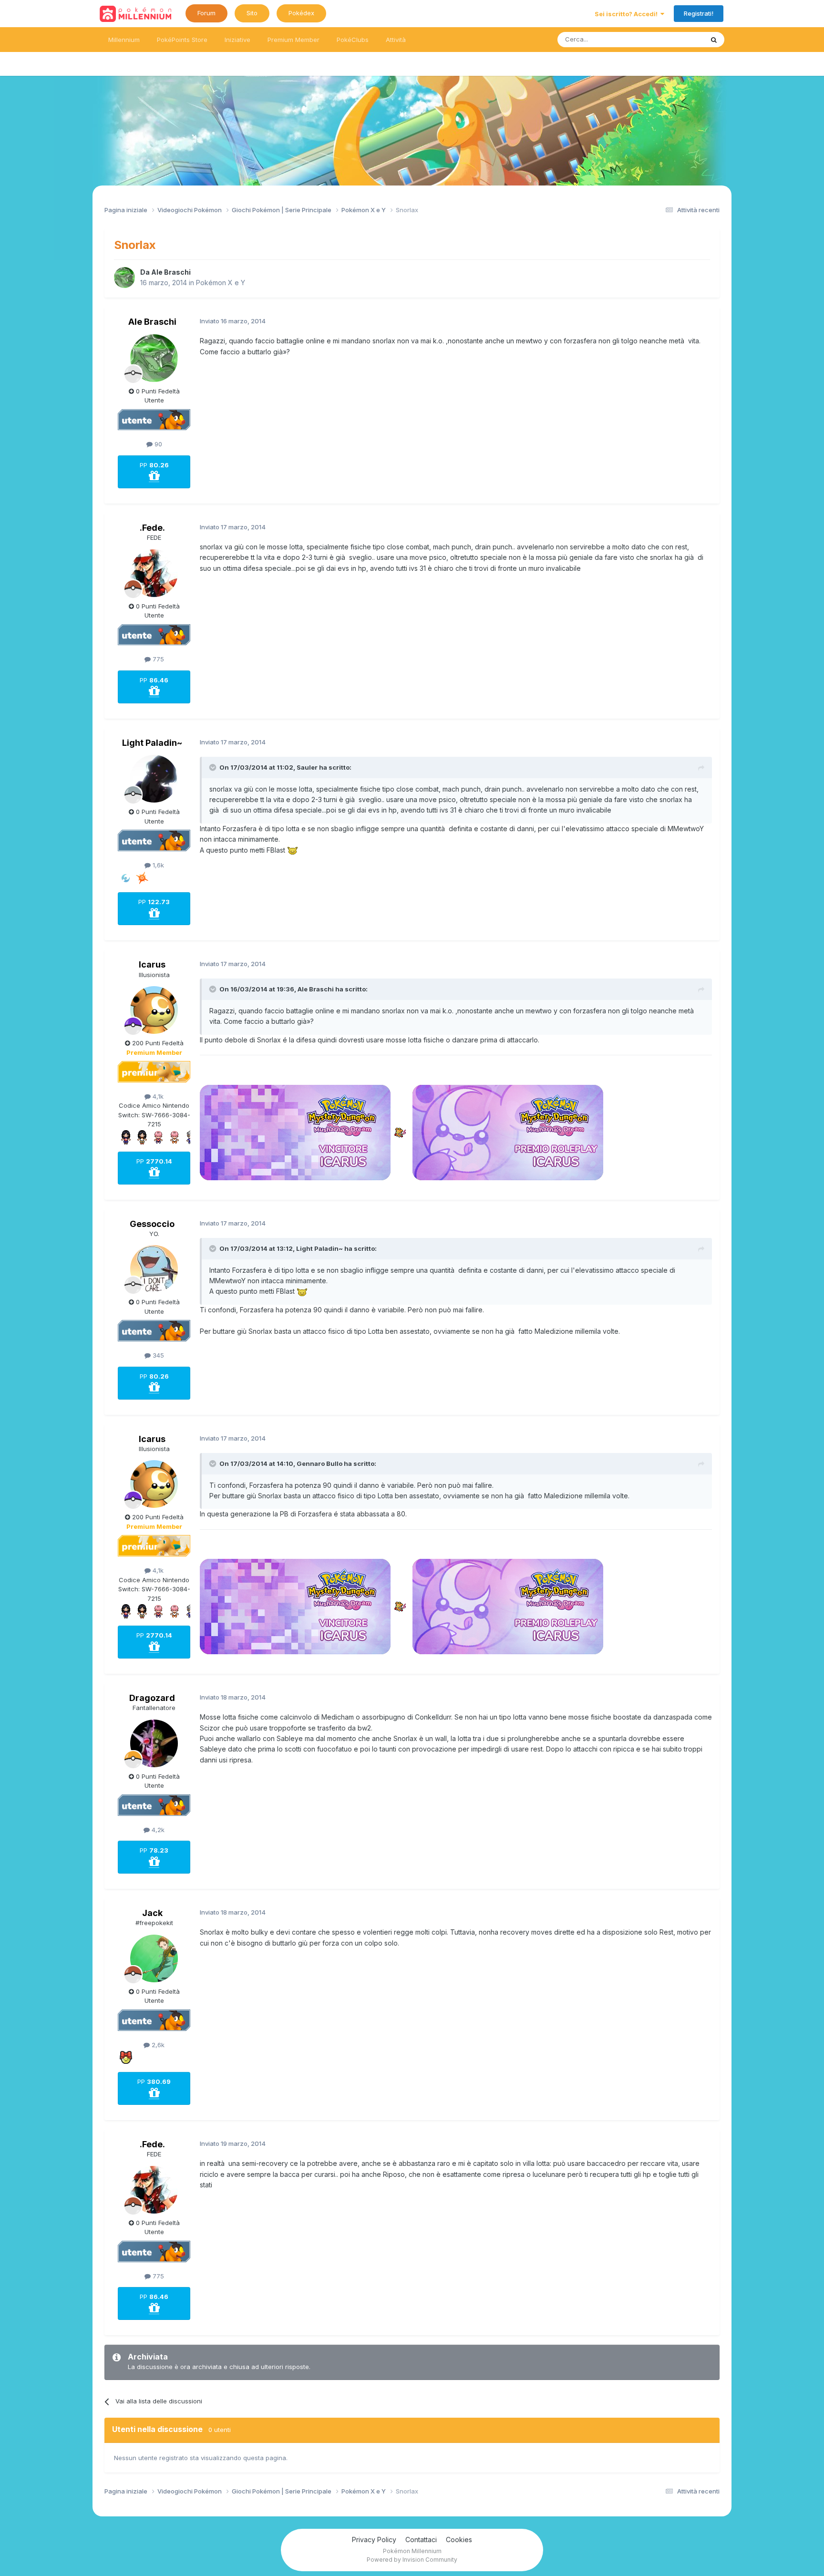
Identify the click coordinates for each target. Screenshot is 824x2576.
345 (157, 1355)
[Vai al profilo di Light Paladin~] (154, 779)
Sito (252, 13)
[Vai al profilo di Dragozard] (154, 1743)
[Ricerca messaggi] (714, 40)
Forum (206, 13)
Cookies (459, 2540)
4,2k (157, 1830)
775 (157, 659)
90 (157, 444)
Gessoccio (152, 1224)
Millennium (124, 40)
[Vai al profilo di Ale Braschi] (124, 278)
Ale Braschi (171, 272)
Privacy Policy (374, 2540)
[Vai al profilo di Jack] (154, 1958)
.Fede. (152, 528)
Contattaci (421, 2540)
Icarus (152, 964)
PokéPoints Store (182, 40)
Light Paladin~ (152, 743)
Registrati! (699, 13)
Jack (152, 1913)
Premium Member (294, 40)
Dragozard (152, 1698)
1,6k (157, 865)
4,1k (157, 1096)
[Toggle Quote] (214, 767)
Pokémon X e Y (221, 283)
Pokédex (301, 13)
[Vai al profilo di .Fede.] (154, 573)
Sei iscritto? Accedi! (628, 14)
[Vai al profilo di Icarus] (154, 1010)
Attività (396, 40)
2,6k (157, 2045)
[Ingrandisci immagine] (293, 850)
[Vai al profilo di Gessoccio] (154, 1269)
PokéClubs (353, 40)
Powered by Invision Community (412, 2560)
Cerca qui (677, 39)
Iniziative (237, 40)
